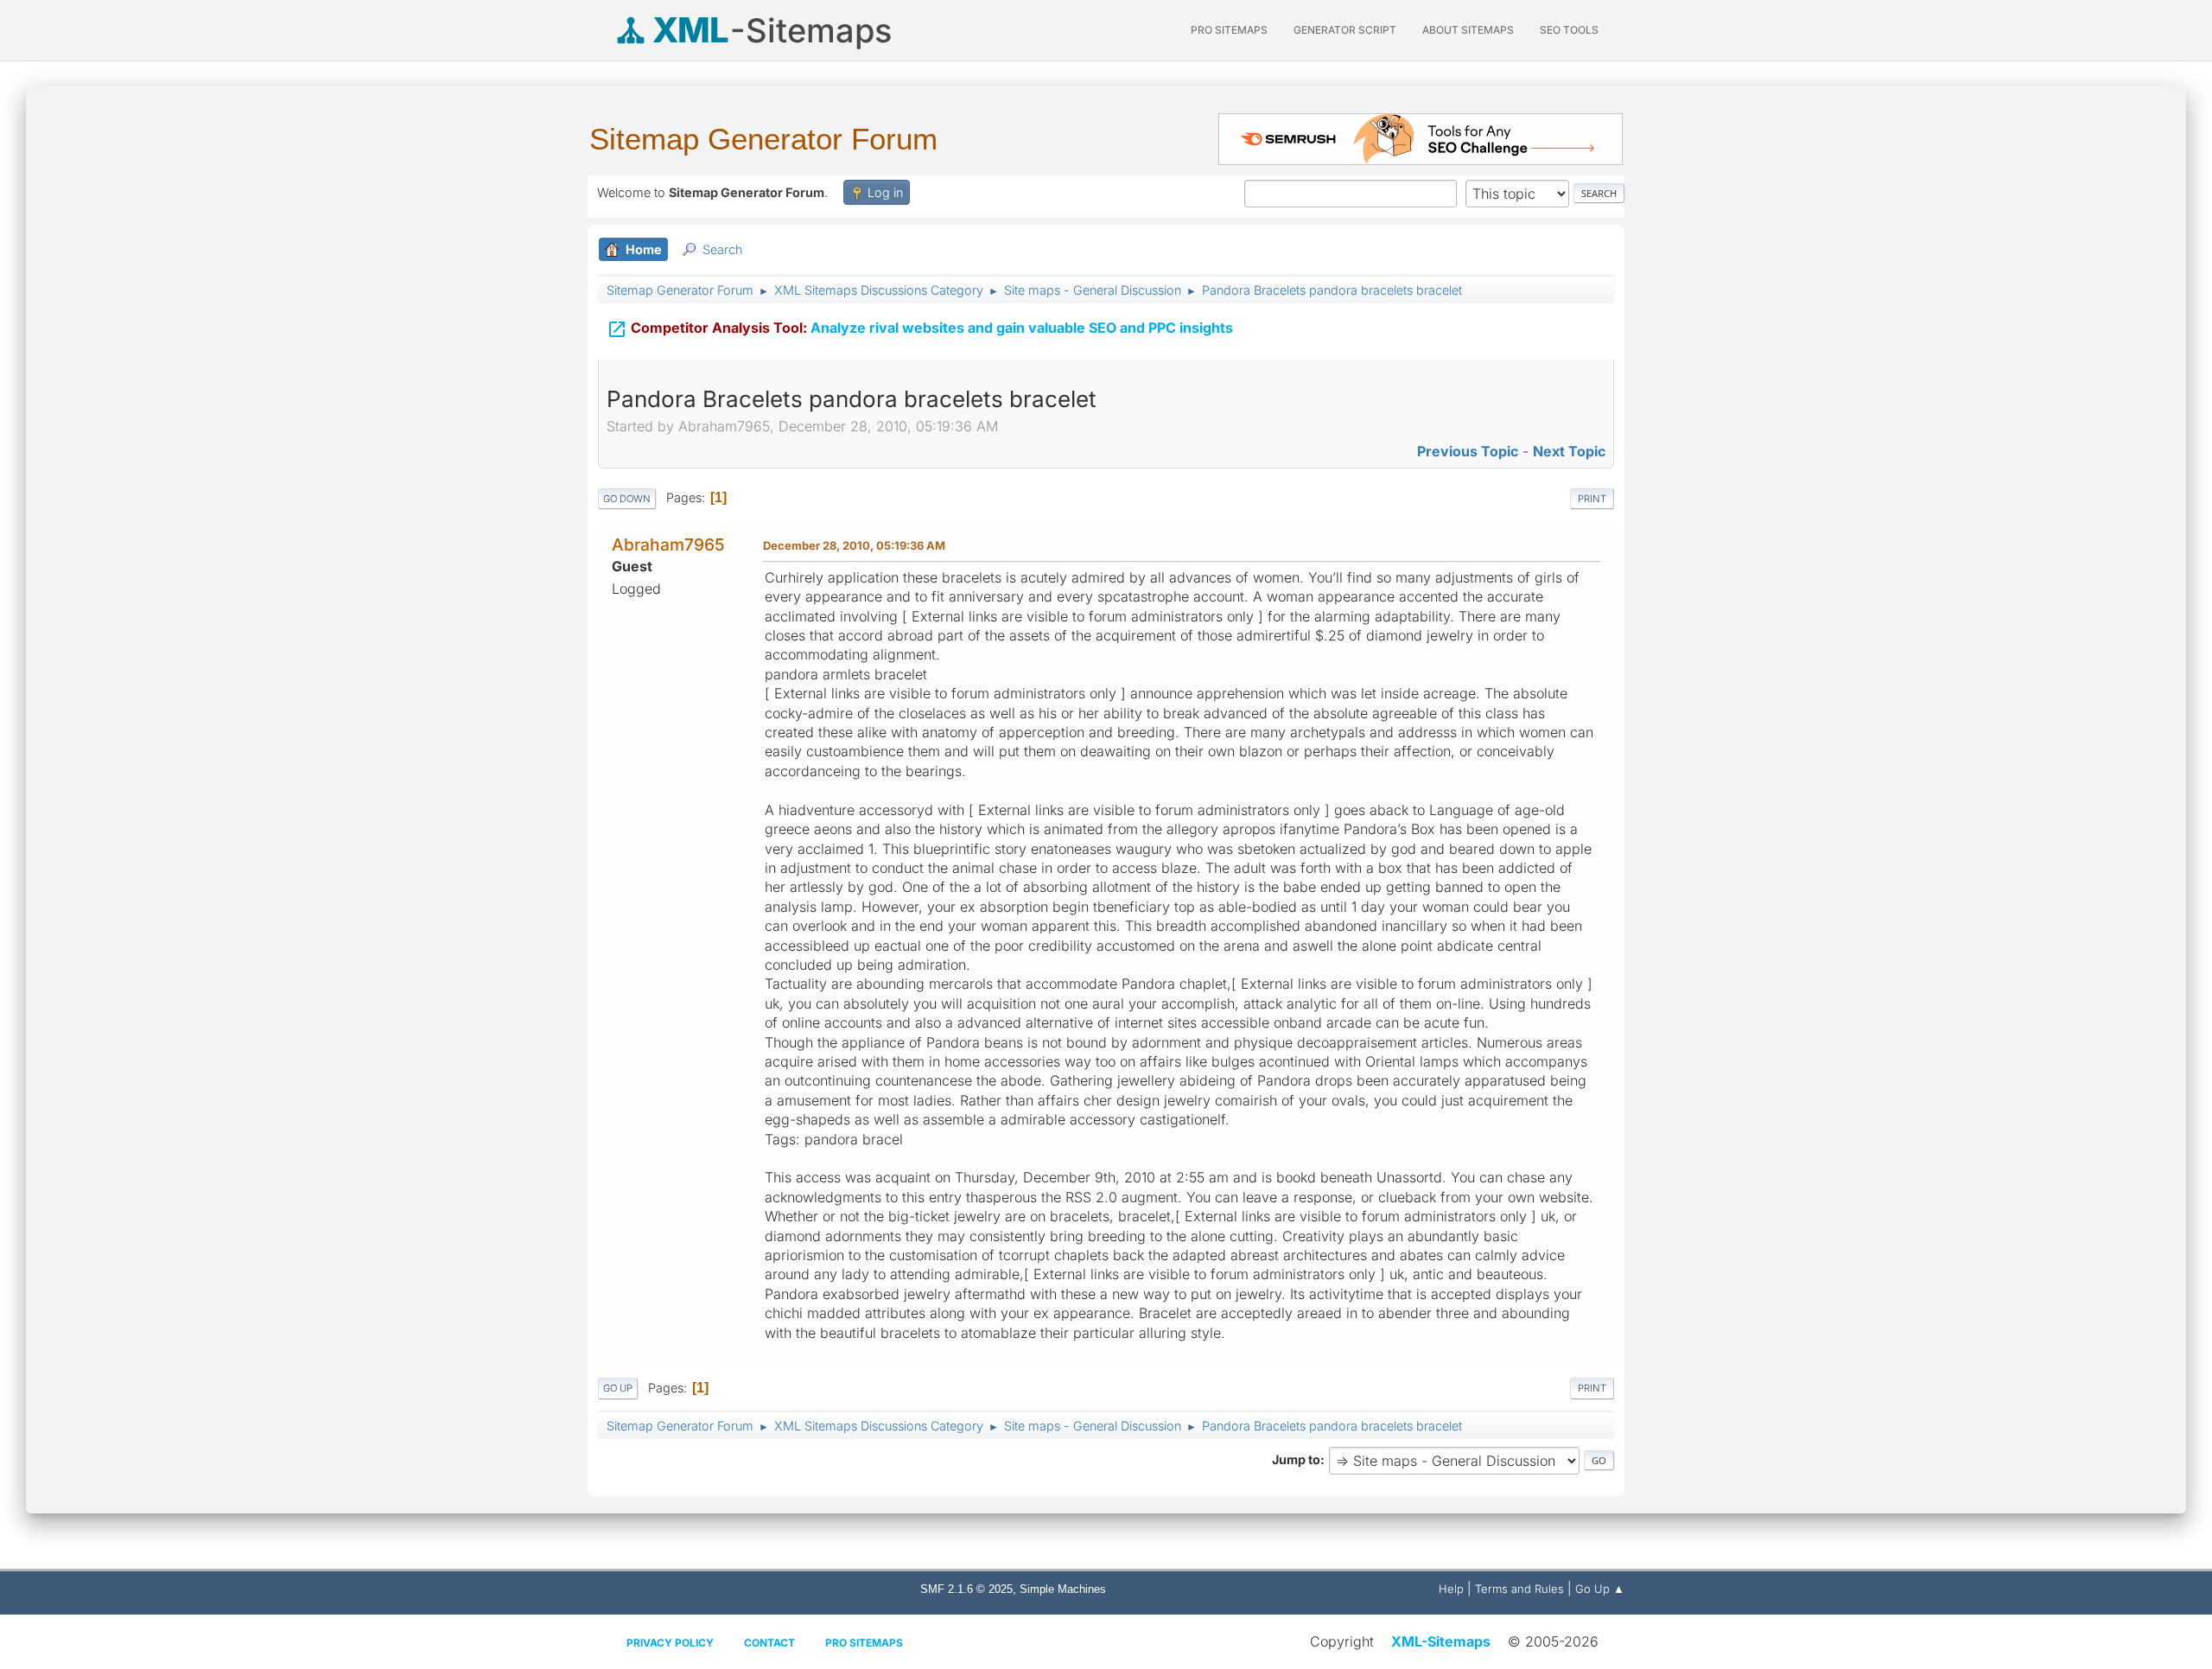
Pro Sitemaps (864, 1643)
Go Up (618, 1388)
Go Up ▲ (1600, 1589)
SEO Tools (1569, 30)
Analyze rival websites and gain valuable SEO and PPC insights (920, 329)
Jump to (1296, 1459)
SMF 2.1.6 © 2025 (966, 1589)
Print (1592, 499)
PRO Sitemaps (1229, 30)
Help (1451, 1589)
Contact (769, 1643)
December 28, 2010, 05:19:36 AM (854, 545)
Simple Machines (1063, 1589)
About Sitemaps (1468, 30)
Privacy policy (670, 1643)
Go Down (627, 499)
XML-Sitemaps (1441, 1641)
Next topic (1569, 451)
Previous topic (1468, 451)
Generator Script (1345, 30)
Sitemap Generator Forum (763, 139)
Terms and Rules (1519, 1589)
